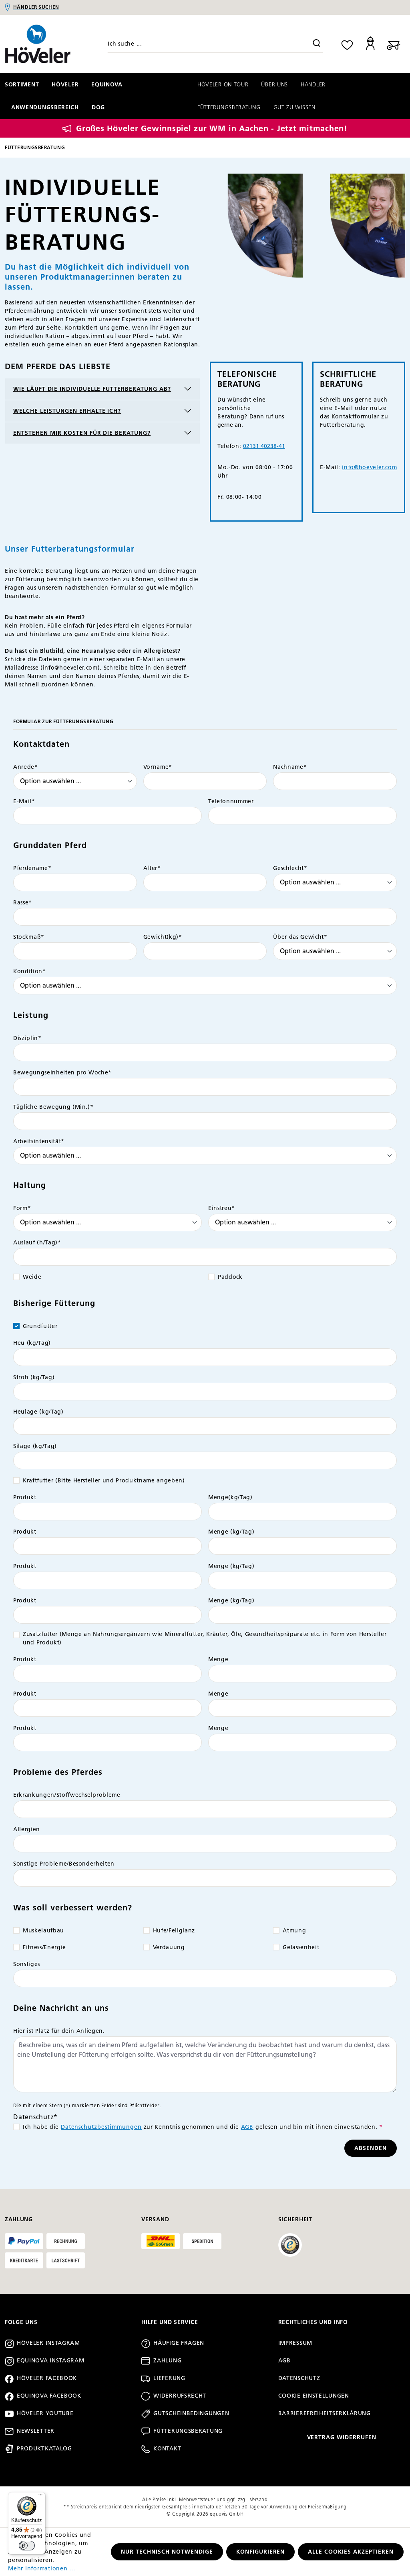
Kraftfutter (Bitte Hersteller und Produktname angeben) (104, 1481)
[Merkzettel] (347, 44)
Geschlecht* (290, 868)
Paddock (230, 1277)
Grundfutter (40, 1326)
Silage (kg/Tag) (35, 1446)
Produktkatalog (44, 2449)
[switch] (27, 2546)
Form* (22, 1208)
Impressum (295, 2343)
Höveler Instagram (48, 2343)
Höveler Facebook (47, 2378)
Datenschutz (299, 2378)
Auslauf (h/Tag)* (37, 1243)
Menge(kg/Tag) (230, 1497)
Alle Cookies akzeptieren (351, 2552)
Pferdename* (32, 868)
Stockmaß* (29, 937)
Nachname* (290, 767)
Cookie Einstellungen (314, 2396)
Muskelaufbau (43, 1931)
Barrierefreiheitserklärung (325, 2413)
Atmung (294, 1931)
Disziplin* (27, 1038)
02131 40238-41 (264, 446)
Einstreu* (222, 1208)
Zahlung (167, 2361)
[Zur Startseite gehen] (51, 44)
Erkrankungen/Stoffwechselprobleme (67, 1795)
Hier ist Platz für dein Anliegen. (59, 2031)
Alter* (152, 868)
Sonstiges (27, 1964)
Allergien (27, 1829)
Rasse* (23, 903)
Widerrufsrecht (180, 2396)
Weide (32, 1277)
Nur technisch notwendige (167, 2552)
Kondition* (30, 971)
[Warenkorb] (394, 44)
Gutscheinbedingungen (191, 2413)
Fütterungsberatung (188, 2431)
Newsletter (36, 2431)
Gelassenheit (301, 1947)
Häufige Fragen (179, 2343)
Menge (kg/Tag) (231, 1532)
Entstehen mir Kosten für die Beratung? (82, 433)
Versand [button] (155, 2219)
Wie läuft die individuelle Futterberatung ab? (92, 389)
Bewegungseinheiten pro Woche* (62, 1073)
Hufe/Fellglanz (174, 1931)
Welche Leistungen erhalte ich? (67, 411)
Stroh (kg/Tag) (34, 1377)
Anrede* (26, 767)
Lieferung (169, 2378)
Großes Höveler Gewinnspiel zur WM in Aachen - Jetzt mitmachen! (212, 128)
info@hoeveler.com (369, 467)
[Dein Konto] (370, 44)
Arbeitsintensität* (39, 1141)
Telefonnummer (231, 801)
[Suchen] (317, 44)
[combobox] (215, 44)
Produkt (25, 1497)
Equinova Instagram (51, 2361)
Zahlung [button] (19, 2219)
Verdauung (169, 1947)
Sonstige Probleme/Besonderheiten (64, 1864)
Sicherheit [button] (295, 2219)
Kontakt (167, 2449)
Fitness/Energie (44, 1947)
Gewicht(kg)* (163, 937)
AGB (247, 2127)
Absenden (371, 2148)
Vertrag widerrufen (342, 2437)
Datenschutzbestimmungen (101, 2127)
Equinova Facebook (49, 2396)
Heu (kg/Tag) (32, 1343)
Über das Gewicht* (300, 937)
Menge (218, 1659)
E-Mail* (24, 801)
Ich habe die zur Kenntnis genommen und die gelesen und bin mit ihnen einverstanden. (203, 2127)
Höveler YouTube (45, 2413)
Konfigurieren (261, 2552)
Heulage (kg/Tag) (38, 1412)
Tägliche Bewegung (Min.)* (53, 1107)
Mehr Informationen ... (42, 2569)
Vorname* (158, 767)
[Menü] (40, 2497)
